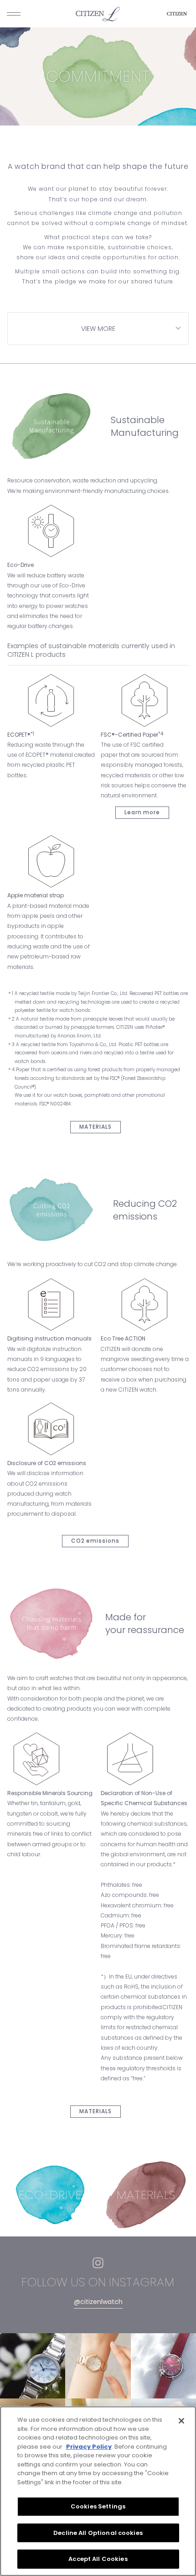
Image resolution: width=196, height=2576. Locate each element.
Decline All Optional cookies (98, 2533)
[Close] (181, 2421)
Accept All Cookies (98, 2559)
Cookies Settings (98, 2506)
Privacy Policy (89, 2447)
